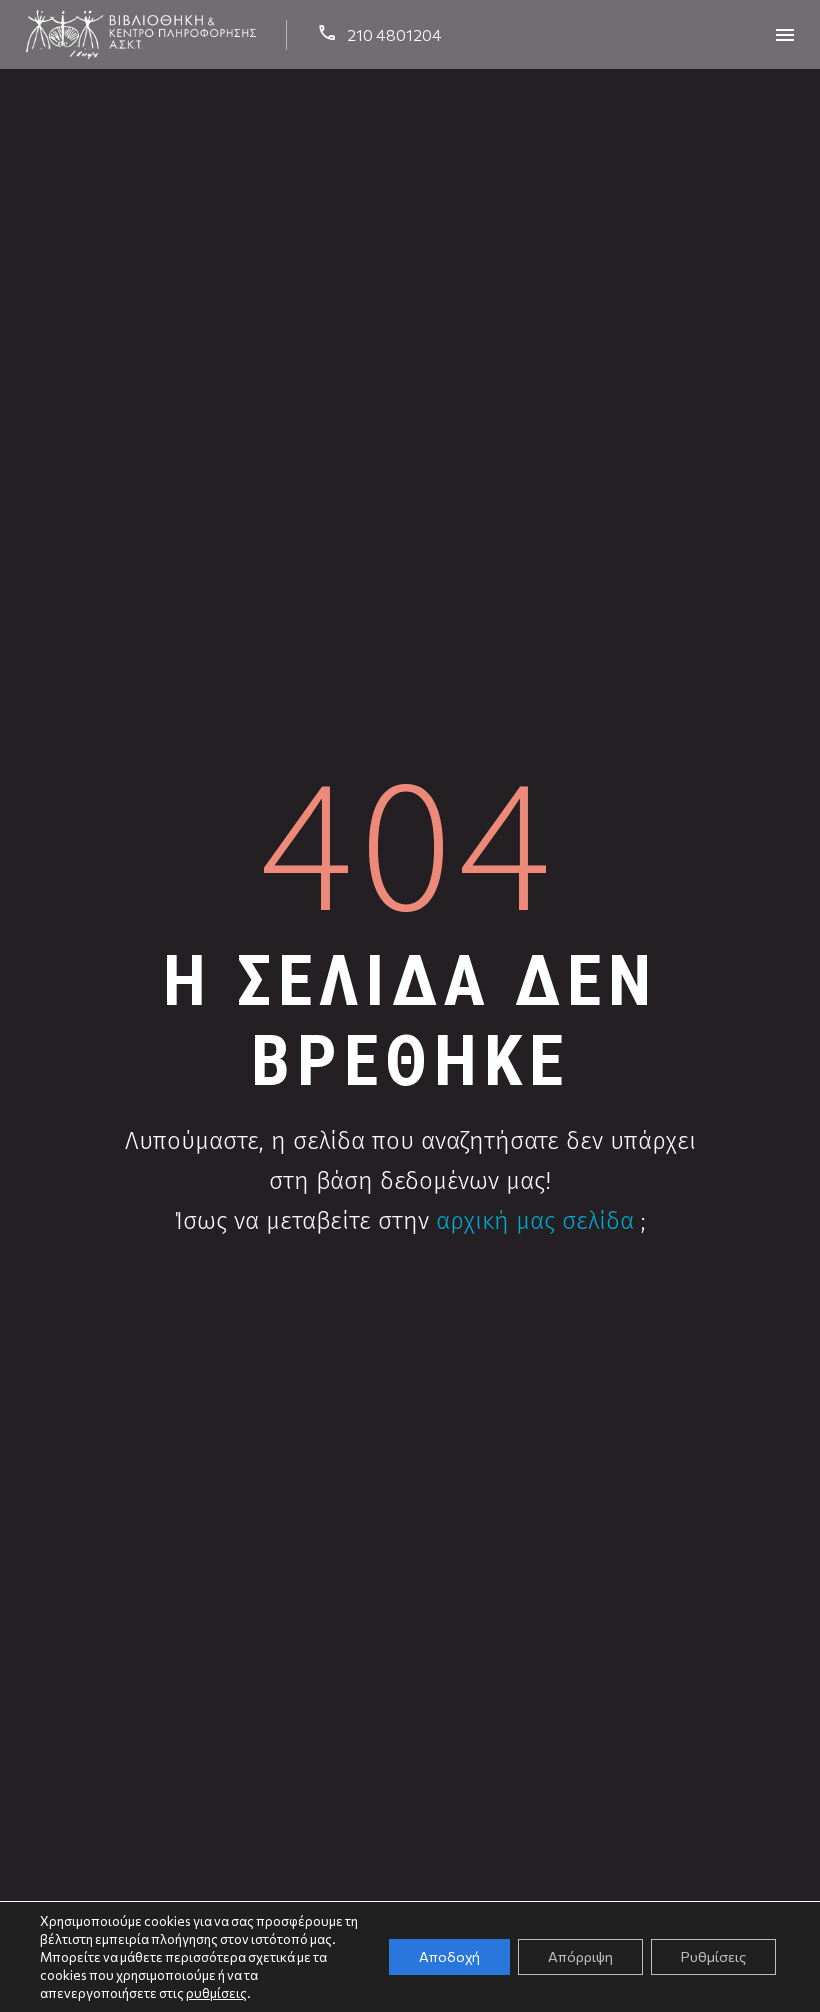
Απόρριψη (580, 1956)
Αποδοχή (449, 1956)
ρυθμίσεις (216, 1993)
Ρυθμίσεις (713, 1956)
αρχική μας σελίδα (535, 1221)
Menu (785, 35)
